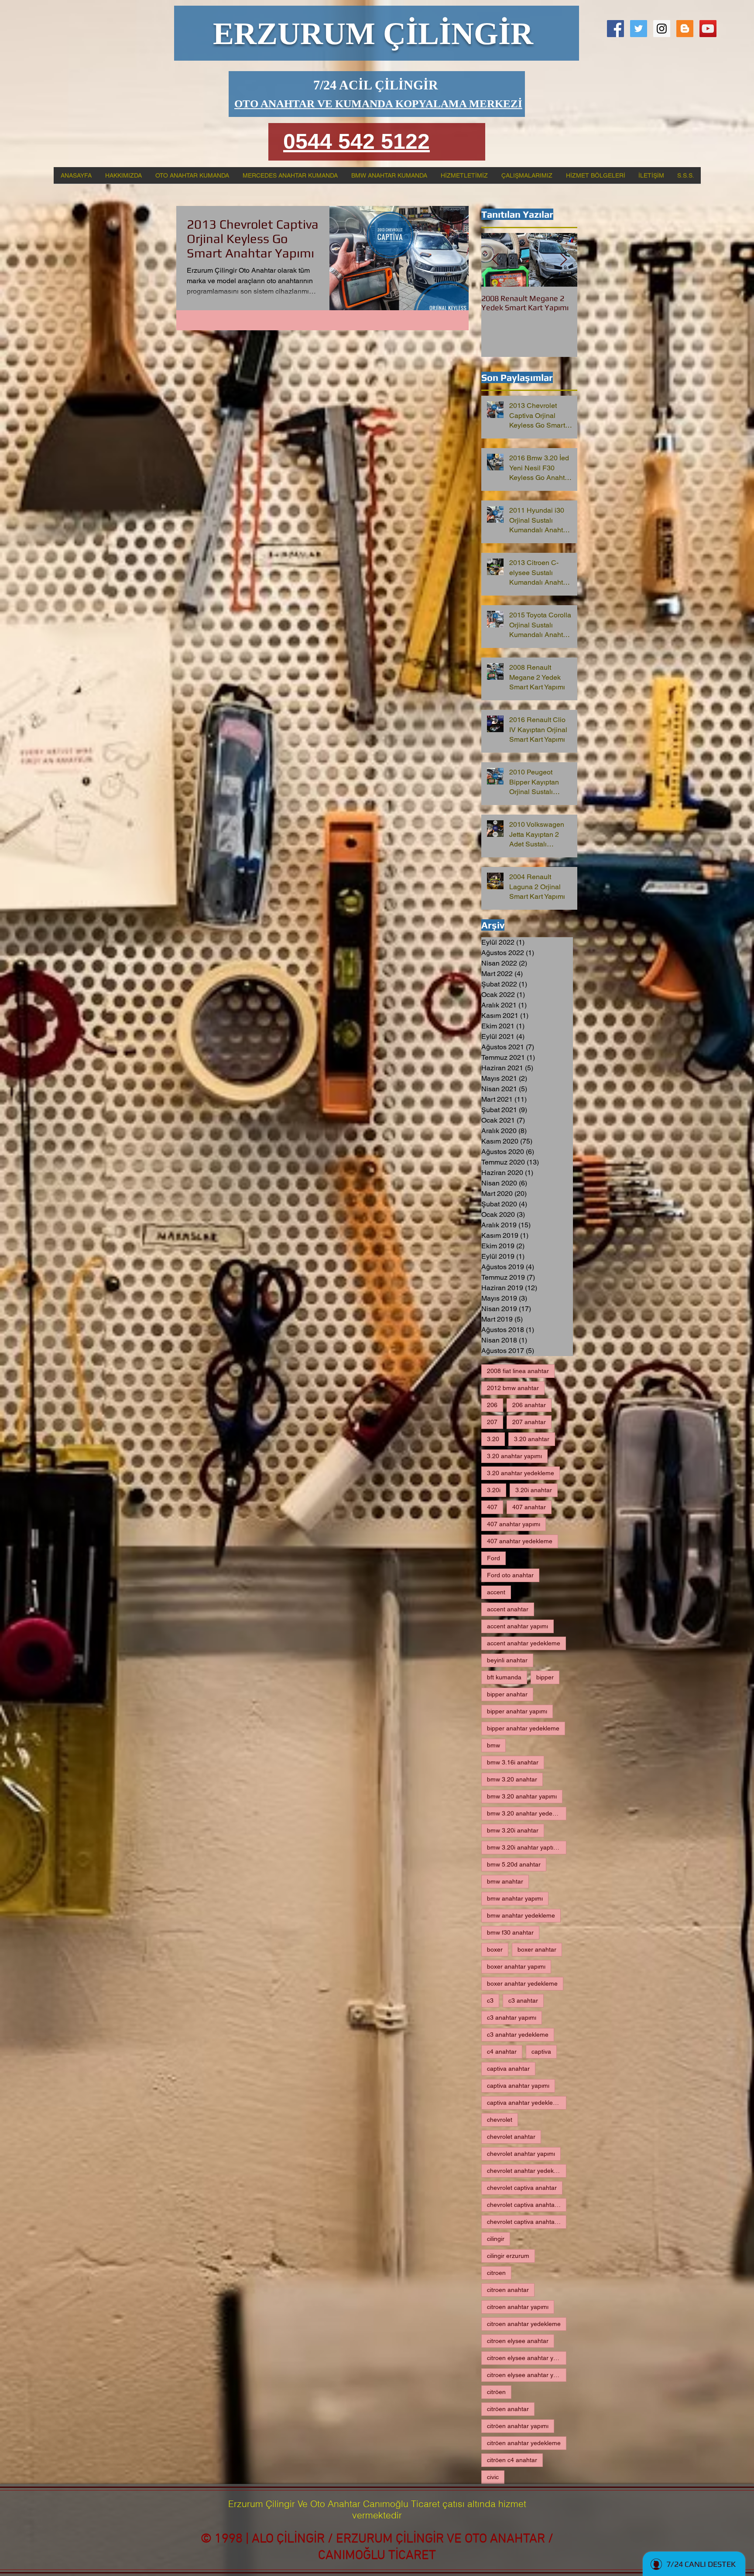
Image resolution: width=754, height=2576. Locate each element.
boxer (495, 1949)
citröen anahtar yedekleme (524, 2443)
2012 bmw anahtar (513, 1388)
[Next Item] (563, 260)
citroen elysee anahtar (518, 2341)
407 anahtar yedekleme (520, 1541)
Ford (494, 1558)
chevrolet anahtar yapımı (521, 2154)
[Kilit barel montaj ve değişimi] (662, 29)
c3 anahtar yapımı (512, 2018)
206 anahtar (529, 1405)
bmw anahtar (505, 1881)
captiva (541, 2052)
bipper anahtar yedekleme (523, 1728)
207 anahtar (529, 1422)
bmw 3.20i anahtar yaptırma (526, 1847)
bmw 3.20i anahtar (513, 1830)
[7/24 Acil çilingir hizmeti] (615, 29)
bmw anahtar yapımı (515, 1898)
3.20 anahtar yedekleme (521, 1473)
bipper (545, 1677)
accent (496, 1592)
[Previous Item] (495, 260)
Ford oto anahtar (510, 1575)
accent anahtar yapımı (518, 1626)
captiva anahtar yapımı (518, 2086)
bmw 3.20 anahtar (512, 1779)
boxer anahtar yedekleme (522, 1983)
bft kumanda (504, 1677)
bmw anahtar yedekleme (521, 1915)
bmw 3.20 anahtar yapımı (522, 1796)
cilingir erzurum (508, 2256)
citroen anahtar (508, 2290)
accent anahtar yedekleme (524, 1643)
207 (492, 1422)
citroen (496, 2273)
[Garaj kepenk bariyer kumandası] (708, 29)
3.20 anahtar (532, 1439)
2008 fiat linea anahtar (518, 1371)
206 (492, 1405)
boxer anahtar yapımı (516, 1966)
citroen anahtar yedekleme (524, 2324)
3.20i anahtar (534, 1490)
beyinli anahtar (507, 1660)
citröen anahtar (508, 2409)
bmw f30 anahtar (510, 1932)
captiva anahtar (508, 2069)
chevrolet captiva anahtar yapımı (527, 2205)
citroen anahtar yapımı (518, 2307)
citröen (496, 2392)
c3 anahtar (523, 2001)
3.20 (493, 1439)
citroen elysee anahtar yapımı (527, 2358)
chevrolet (500, 2120)
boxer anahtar (537, 1949)
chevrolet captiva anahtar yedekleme (527, 2222)
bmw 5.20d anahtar (514, 1864)
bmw (494, 1745)
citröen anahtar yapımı (518, 2426)
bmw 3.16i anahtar (513, 1762)
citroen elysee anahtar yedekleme (527, 2375)
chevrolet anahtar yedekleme (527, 2171)
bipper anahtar (507, 1694)
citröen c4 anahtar (512, 2460)
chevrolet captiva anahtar (522, 2188)
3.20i (494, 1490)
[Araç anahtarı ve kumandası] (685, 29)
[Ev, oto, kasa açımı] (639, 29)
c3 (490, 2001)
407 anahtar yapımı (514, 1524)
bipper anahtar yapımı (517, 1711)
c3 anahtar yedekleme (518, 2035)
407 (492, 1507)
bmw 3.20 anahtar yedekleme (527, 1813)
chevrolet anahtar (511, 2137)
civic (493, 2477)
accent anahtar (508, 1609)
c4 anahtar (502, 2052)
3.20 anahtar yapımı (514, 1456)
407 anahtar (529, 1507)
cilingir (496, 2239)
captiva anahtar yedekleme (524, 2103)
